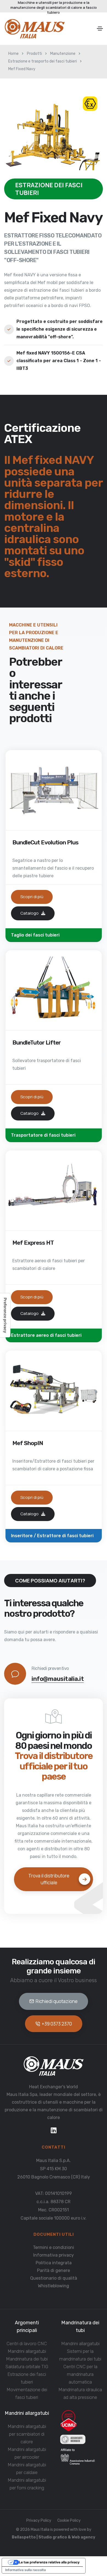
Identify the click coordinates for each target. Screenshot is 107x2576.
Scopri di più (32, 897)
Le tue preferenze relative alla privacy (49, 2562)
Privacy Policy (39, 2520)
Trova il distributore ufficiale (49, 1879)
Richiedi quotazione (57, 2001)
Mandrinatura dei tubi (27, 2359)
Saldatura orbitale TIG (27, 2367)
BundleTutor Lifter (36, 1042)
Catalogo (30, 913)
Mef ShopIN (28, 1443)
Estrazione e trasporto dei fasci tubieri (43, 61)
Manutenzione (63, 54)
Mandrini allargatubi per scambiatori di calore (27, 2434)
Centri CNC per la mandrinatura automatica (80, 2374)
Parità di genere (54, 2270)
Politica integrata (54, 2263)
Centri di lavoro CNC (27, 2344)
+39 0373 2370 (57, 2024)
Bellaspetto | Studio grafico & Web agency (54, 2537)
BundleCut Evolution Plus (45, 842)
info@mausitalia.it (58, 1679)
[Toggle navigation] (100, 29)
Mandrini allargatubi (27, 2351)
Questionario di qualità (54, 2278)
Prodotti (34, 54)
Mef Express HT (33, 1243)
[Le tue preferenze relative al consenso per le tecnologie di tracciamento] (5, 1315)
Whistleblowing (54, 2286)
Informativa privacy (54, 2255)
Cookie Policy (69, 2520)
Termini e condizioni (54, 2247)
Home (13, 54)
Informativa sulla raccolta (26, 2570)
